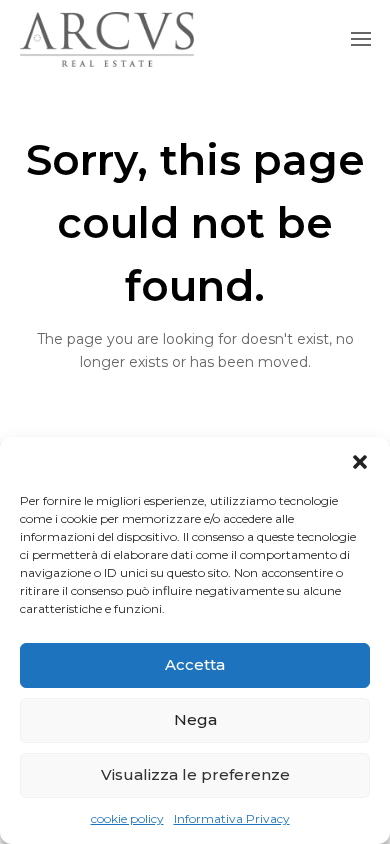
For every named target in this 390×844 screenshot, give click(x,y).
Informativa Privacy (232, 818)
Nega (195, 719)
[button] (360, 462)
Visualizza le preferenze (195, 774)
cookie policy (127, 818)
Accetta (195, 664)
